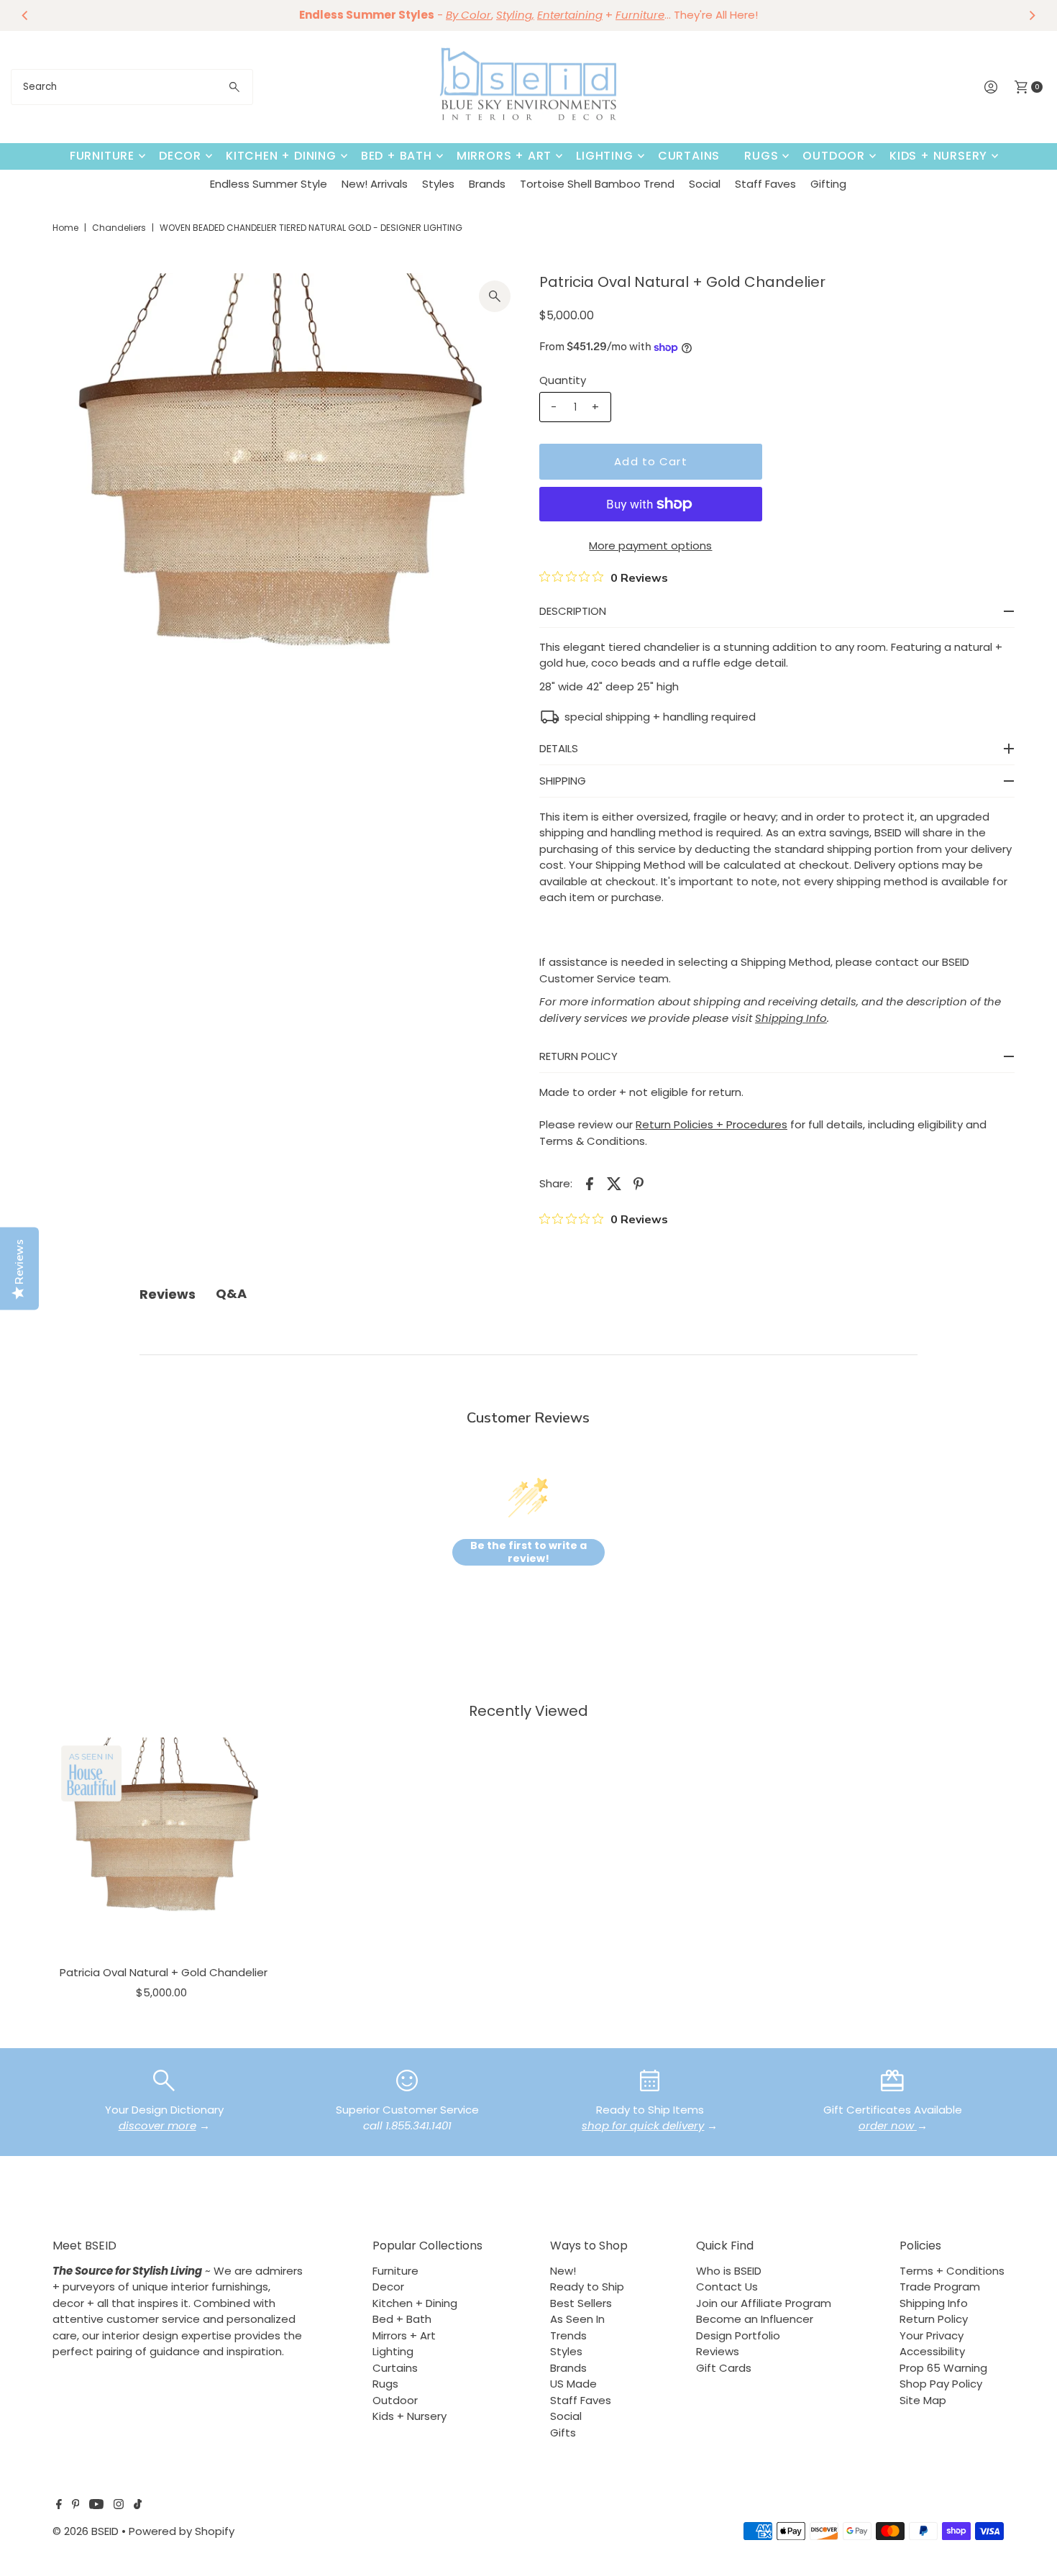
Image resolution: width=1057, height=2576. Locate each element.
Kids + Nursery (938, 156)
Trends (568, 2335)
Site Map (923, 2400)
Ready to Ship (587, 2287)
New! (563, 2271)
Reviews (718, 2351)
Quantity (563, 380)
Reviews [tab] (168, 1294)
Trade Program (940, 2287)
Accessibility (932, 2351)
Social (705, 184)
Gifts (563, 2433)
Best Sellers (581, 2303)
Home (65, 228)
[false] (164, 2079)
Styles (438, 184)
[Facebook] (59, 2506)
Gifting (828, 184)
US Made (573, 2384)
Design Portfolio (738, 2335)
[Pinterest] (76, 2506)
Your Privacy (932, 2335)
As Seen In (577, 2319)
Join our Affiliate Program (764, 2303)
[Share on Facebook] (590, 1183)
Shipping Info (934, 2303)
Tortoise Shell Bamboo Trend (597, 184)
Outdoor (834, 156)
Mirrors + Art (504, 156)
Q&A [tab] (231, 1293)
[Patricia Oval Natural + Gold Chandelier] (164, 1848)
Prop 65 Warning (943, 2368)
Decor (180, 156)
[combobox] (132, 87)
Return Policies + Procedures (711, 1124)
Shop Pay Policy (941, 2384)
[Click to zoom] (495, 296)
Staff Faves (765, 184)
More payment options (650, 545)
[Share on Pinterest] (639, 1183)
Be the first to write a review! (528, 1552)
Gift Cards (724, 2368)
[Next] (1032, 15)
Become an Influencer (755, 2319)
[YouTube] (96, 2506)
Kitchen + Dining (281, 156)
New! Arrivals (375, 184)
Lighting (604, 156)
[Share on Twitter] (614, 1183)
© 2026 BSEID (86, 2531)
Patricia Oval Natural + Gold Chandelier (164, 1972)
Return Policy (934, 2319)
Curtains (689, 156)
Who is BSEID (729, 2271)
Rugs (761, 156)
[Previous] (25, 15)
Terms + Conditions (952, 2271)
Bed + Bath (397, 156)
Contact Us (727, 2287)
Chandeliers (119, 228)
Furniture (102, 156)
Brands (487, 184)
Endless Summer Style (269, 184)
